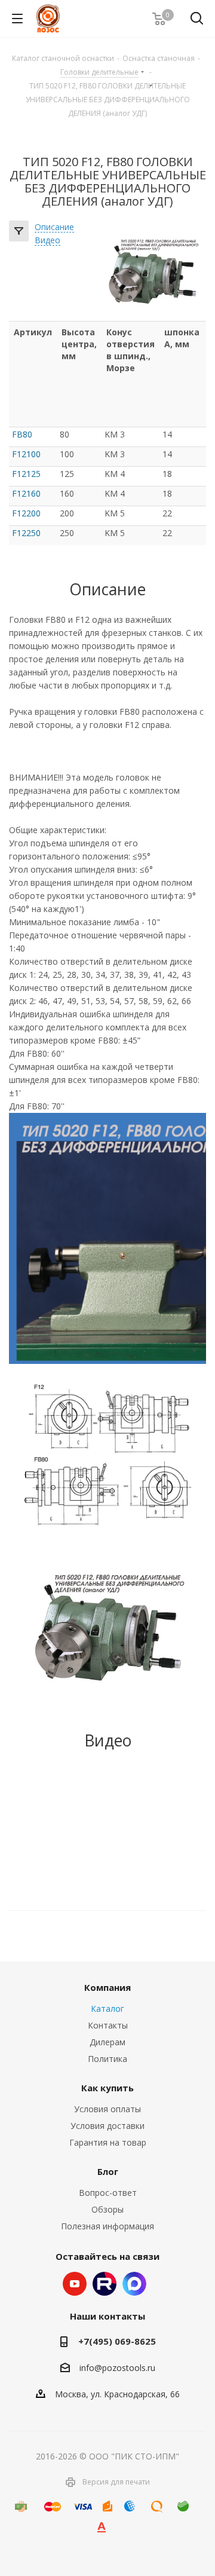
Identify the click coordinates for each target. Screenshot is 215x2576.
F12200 (26, 513)
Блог (108, 2171)
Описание (54, 227)
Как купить (107, 2088)
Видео (47, 241)
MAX (134, 2284)
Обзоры (107, 2209)
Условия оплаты (107, 2109)
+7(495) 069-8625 (117, 2341)
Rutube (105, 2284)
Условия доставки (107, 2126)
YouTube (75, 2284)
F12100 (26, 454)
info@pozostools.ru (117, 2368)
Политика (107, 2059)
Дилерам (107, 2042)
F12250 (26, 533)
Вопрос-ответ (108, 2193)
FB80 (22, 434)
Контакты (108, 2025)
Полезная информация (107, 2226)
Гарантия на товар (108, 2142)
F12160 (26, 493)
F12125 (26, 474)
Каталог (107, 2009)
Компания (107, 1987)
